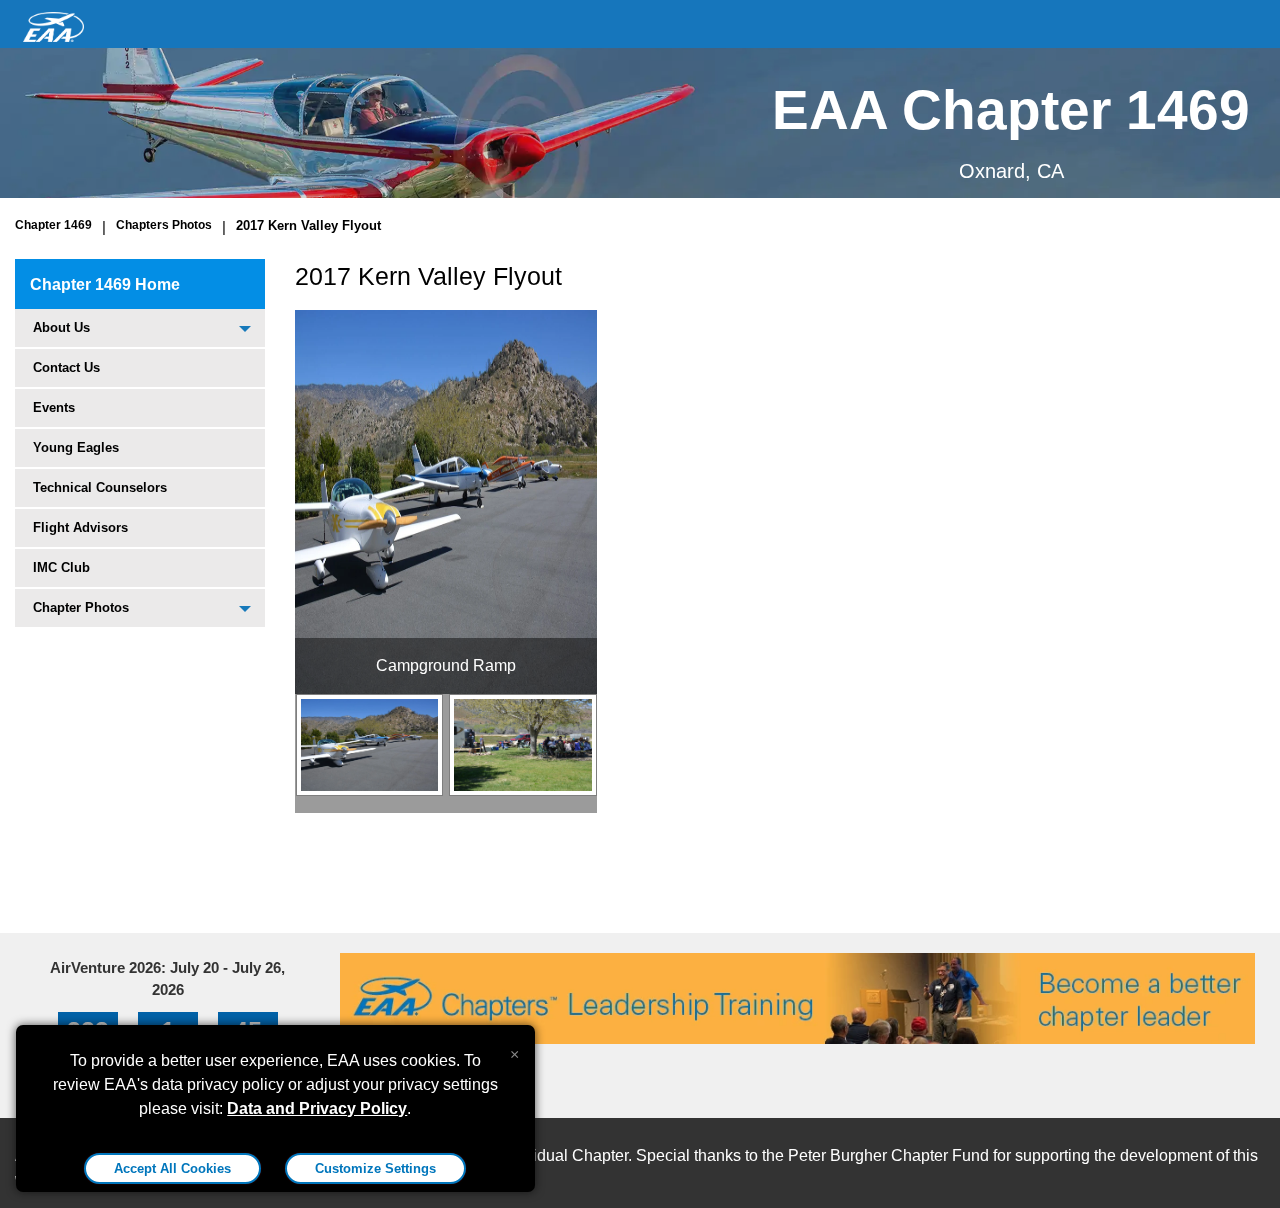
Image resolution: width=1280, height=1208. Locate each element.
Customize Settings (375, 1168)
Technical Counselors (100, 487)
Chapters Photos (164, 225)
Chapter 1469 (53, 225)
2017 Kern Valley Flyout (308, 225)
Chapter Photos (81, 607)
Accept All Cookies (172, 1168)
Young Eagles (76, 447)
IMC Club (61, 567)
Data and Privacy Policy (317, 1108)
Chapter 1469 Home (105, 284)
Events (54, 407)
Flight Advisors (80, 527)
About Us (61, 327)
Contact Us (66, 367)
